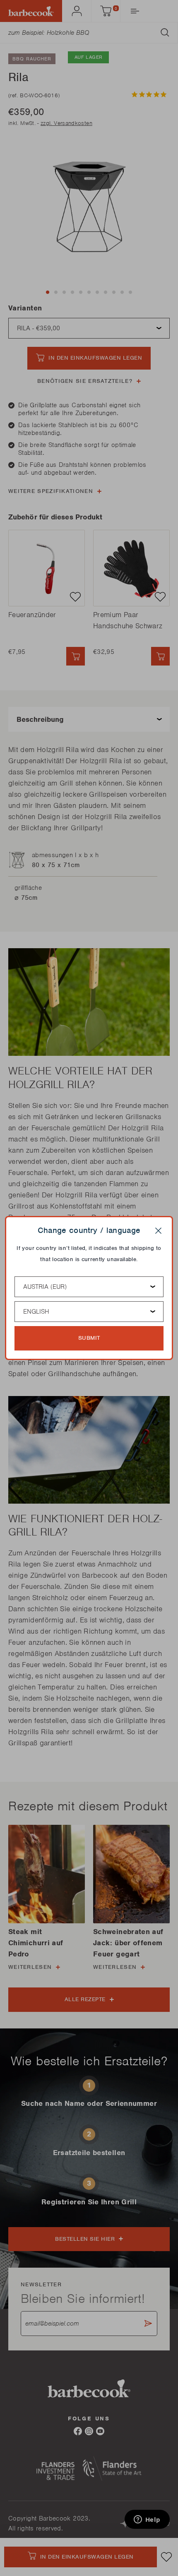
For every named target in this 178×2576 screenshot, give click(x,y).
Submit (89, 1338)
